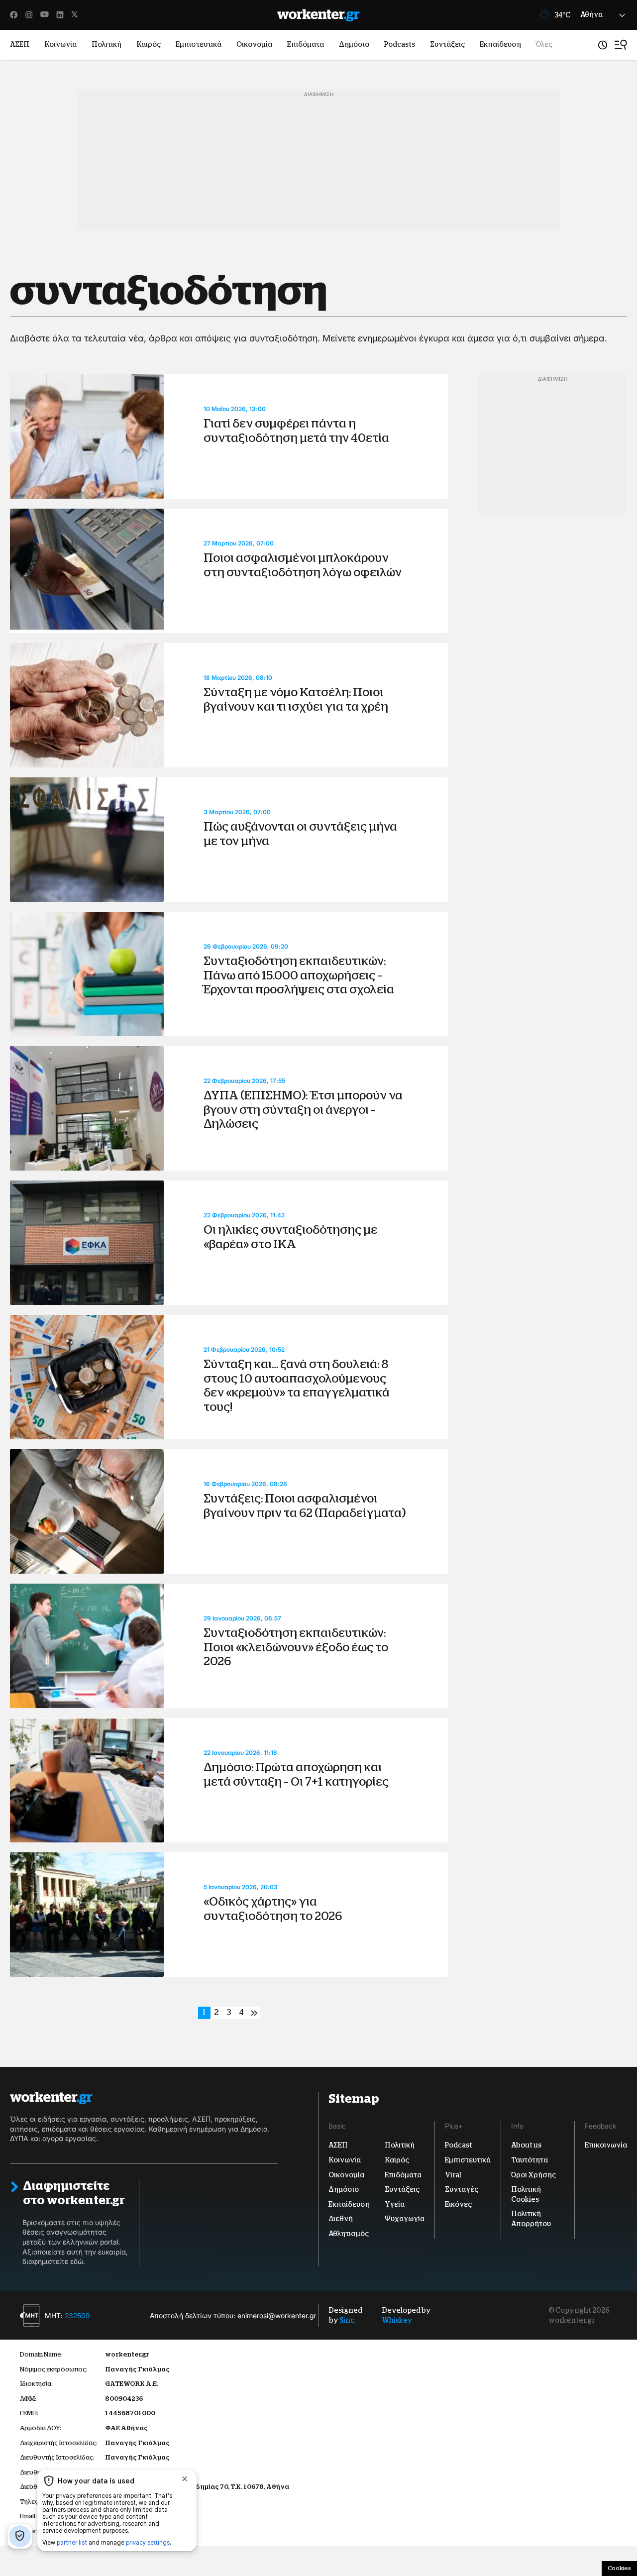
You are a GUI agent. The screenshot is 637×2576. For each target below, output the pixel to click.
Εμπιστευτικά (199, 44)
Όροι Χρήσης (533, 2175)
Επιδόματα (306, 44)
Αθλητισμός (349, 2234)
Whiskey (397, 2320)
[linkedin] (60, 15)
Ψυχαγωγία (405, 2219)
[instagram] (29, 15)
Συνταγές (462, 2189)
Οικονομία (254, 44)
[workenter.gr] (318, 15)
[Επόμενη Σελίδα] (254, 2013)
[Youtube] (45, 15)
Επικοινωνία (606, 2146)
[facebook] (14, 15)
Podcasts (400, 44)
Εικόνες (458, 2204)
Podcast (459, 2146)
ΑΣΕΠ (20, 44)
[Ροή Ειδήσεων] (603, 45)
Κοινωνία (60, 44)
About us (526, 2146)
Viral (453, 2175)
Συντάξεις (447, 44)
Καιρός (149, 44)
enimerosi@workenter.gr (277, 2315)
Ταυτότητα (530, 2160)
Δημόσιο (354, 44)
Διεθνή (341, 2219)
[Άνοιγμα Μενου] (621, 45)
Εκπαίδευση (500, 44)
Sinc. (348, 2320)
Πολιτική (106, 44)
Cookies (619, 2568)
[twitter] (75, 15)
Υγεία (395, 2204)
